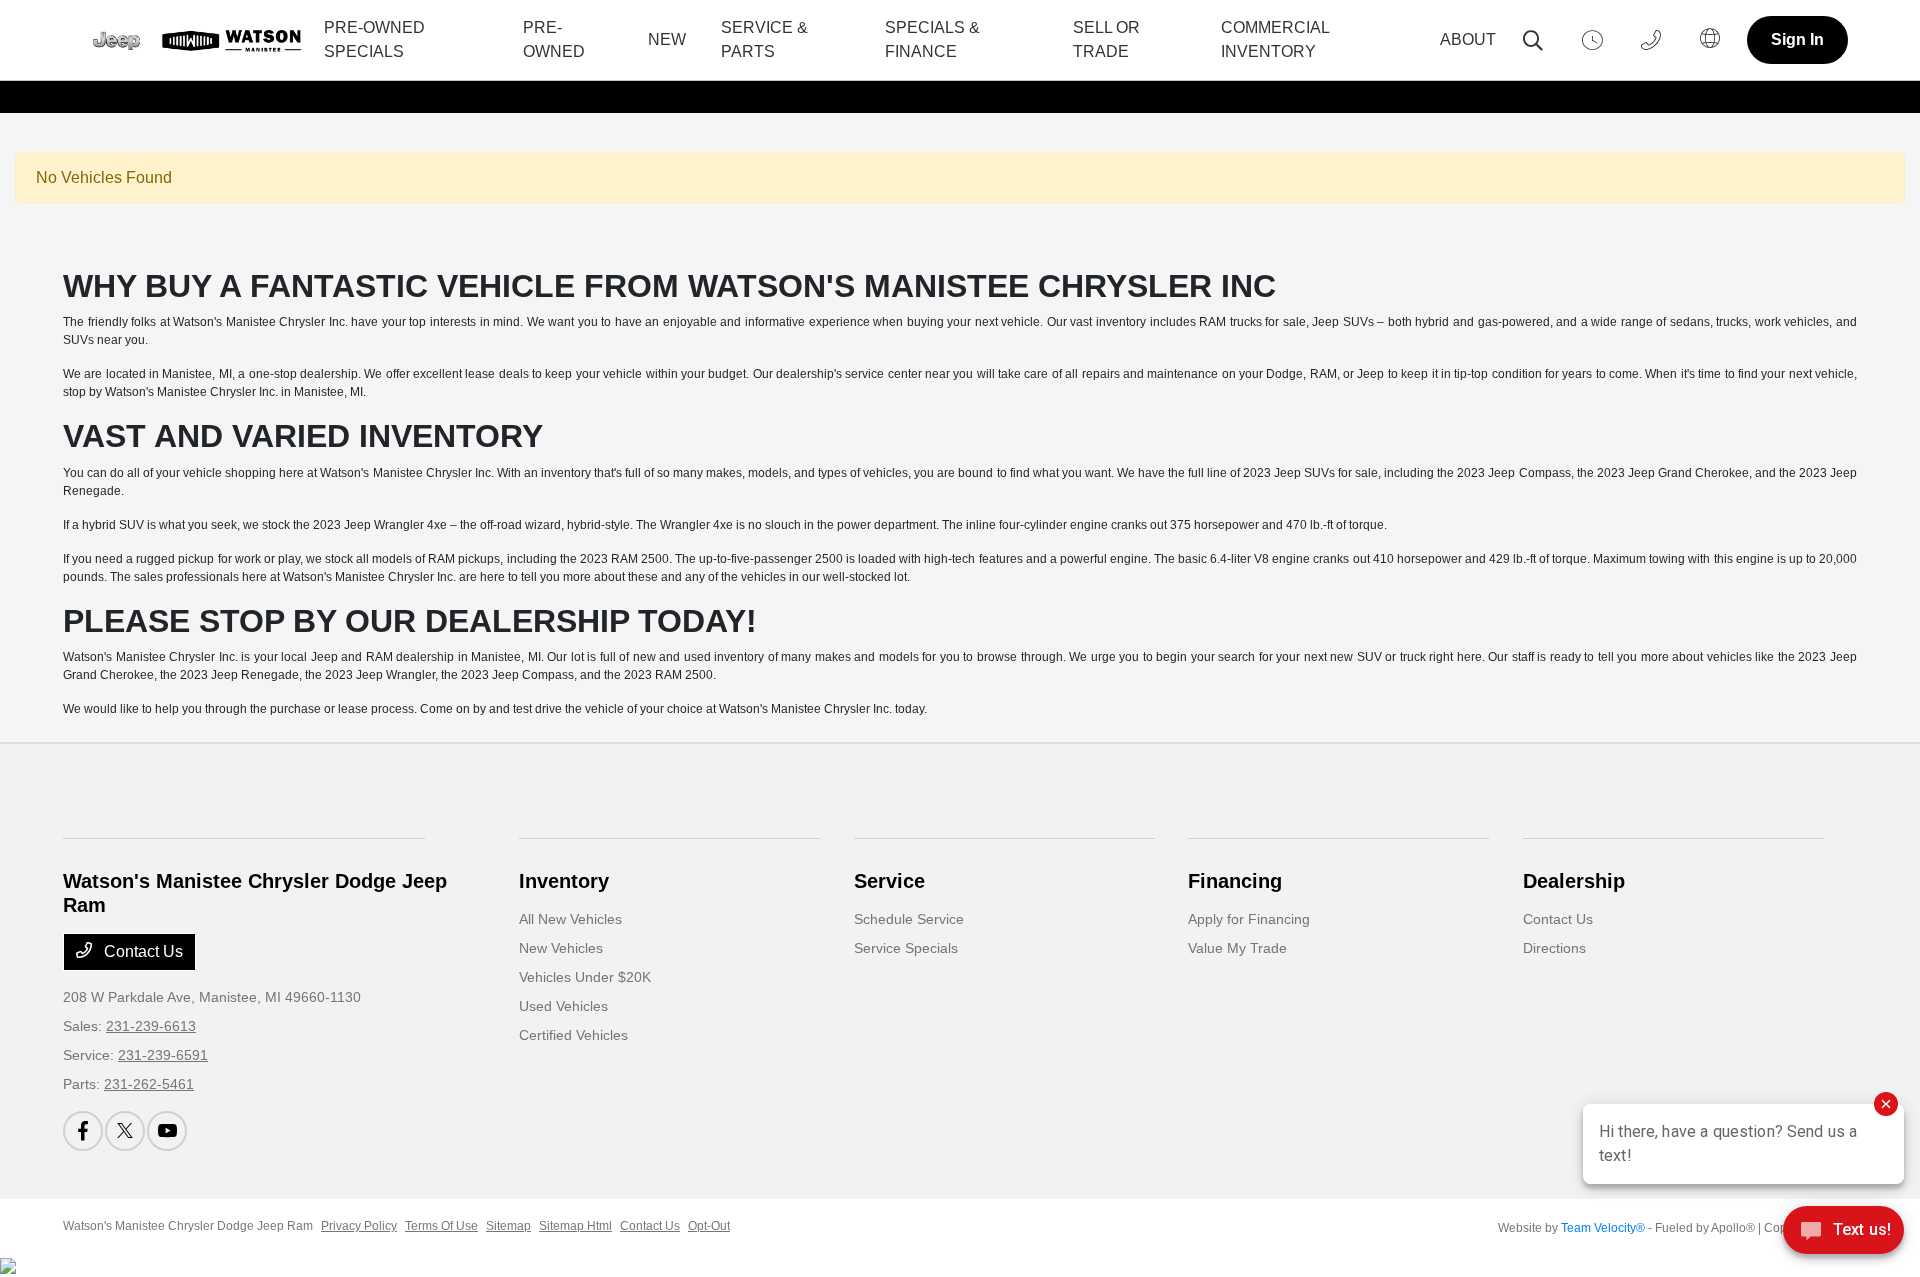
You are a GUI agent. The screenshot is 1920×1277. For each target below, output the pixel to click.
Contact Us (141, 951)
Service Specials (906, 948)
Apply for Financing (1249, 919)
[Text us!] (1843, 1235)
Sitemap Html (575, 1226)
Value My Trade (1237, 948)
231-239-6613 (151, 1026)
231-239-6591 (163, 1055)
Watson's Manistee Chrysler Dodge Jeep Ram (188, 1226)
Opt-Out (709, 1226)
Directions (1554, 948)
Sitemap (508, 1226)
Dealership (1574, 881)
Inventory (564, 881)
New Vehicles (561, 948)
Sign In (1797, 39)
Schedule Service (909, 919)
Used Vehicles (563, 1006)
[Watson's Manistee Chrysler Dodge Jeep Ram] (190, 40)
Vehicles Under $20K (585, 977)
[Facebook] (83, 1131)
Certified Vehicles (573, 1035)
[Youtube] (167, 1131)
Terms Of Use (441, 1226)
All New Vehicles (570, 919)
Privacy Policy (359, 1226)
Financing (1235, 881)
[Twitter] (125, 1131)
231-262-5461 (149, 1084)
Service (889, 881)
